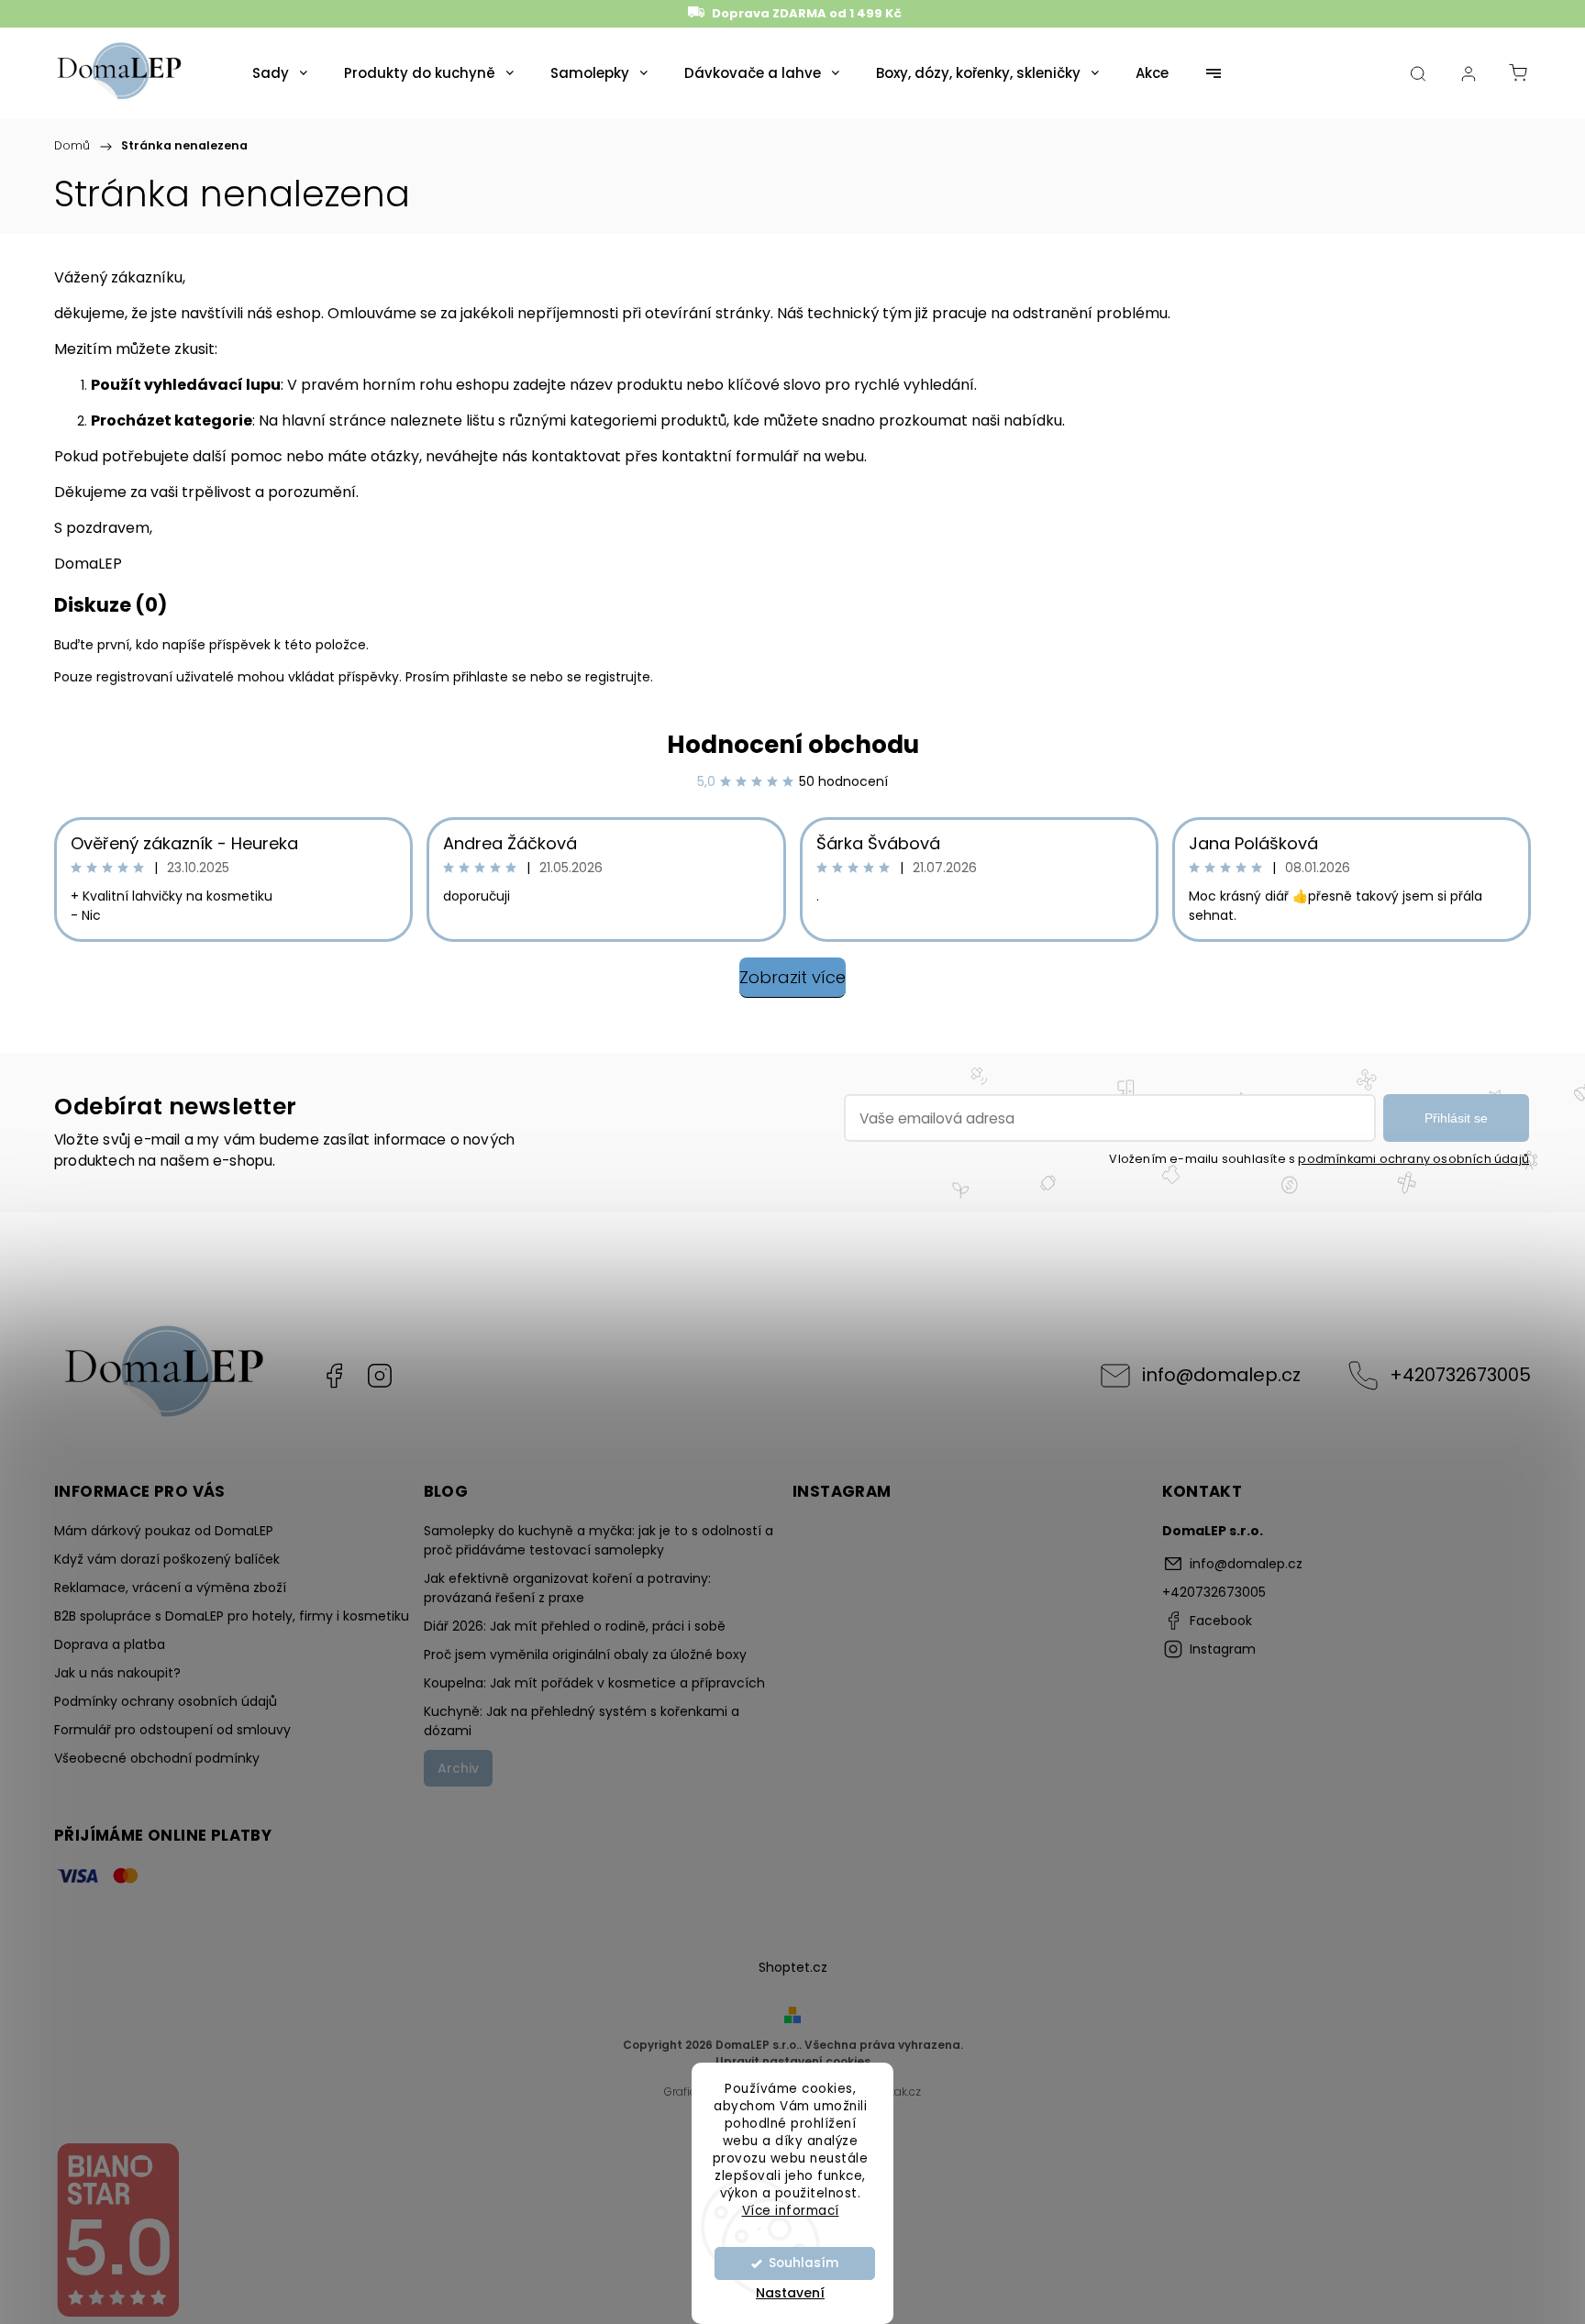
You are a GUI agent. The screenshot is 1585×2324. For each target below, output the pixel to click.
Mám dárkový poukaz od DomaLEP (164, 1531)
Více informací (791, 2210)
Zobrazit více (792, 977)
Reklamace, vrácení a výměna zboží (170, 1588)
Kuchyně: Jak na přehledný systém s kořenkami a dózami (582, 1721)
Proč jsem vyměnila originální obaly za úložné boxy (585, 1654)
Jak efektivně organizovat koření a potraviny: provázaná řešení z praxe (567, 1588)
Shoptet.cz (793, 1967)
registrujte (618, 677)
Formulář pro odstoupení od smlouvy (172, 1730)
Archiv (458, 1768)
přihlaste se (490, 677)
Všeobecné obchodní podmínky (157, 1758)
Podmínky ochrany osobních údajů (166, 1701)
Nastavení (790, 2293)
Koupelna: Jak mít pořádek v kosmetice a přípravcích (594, 1683)
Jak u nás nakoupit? (117, 1673)
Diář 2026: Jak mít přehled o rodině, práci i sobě (575, 1626)
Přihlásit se (1456, 1118)
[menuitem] (280, 73)
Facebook (334, 1376)
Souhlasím (804, 2263)
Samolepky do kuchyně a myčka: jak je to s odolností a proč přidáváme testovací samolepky (599, 1540)
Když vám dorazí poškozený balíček (167, 1559)
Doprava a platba (110, 1644)
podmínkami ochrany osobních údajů (1413, 1159)
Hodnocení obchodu (793, 745)
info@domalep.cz (1221, 1375)
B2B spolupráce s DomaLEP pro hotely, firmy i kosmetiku (232, 1616)
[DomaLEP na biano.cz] (117, 2314)
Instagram (380, 1376)
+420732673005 (1460, 1375)
